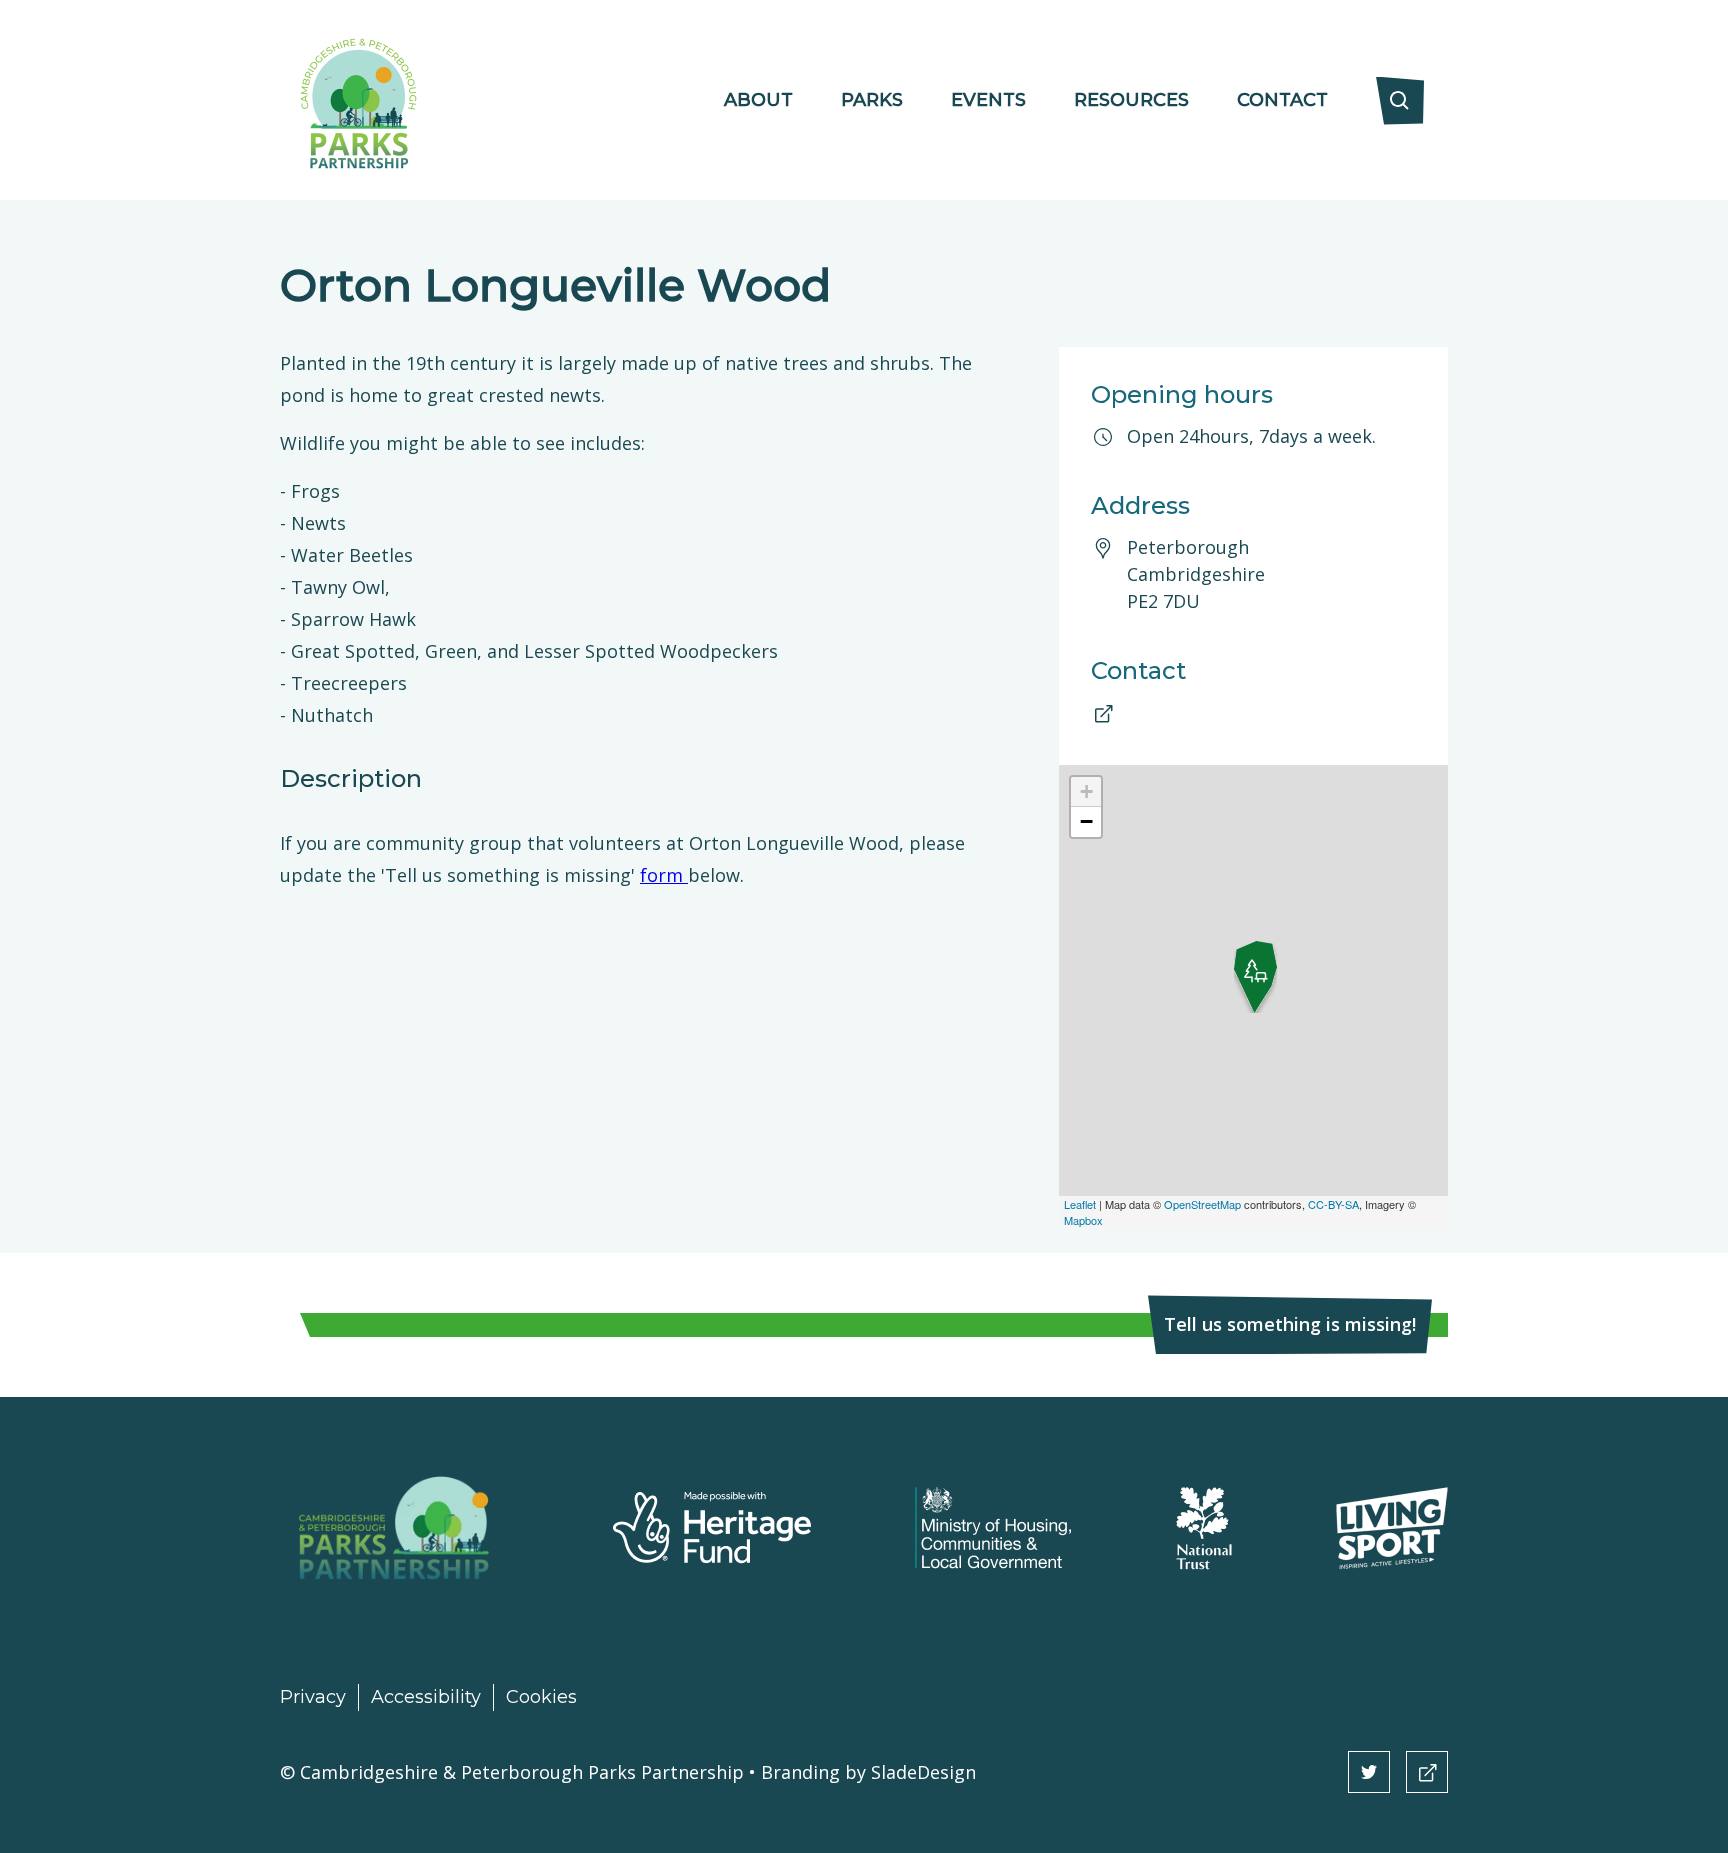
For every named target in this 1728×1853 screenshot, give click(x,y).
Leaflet (1080, 1204)
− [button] (1086, 821)
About (758, 100)
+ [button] (1086, 791)
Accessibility (426, 1697)
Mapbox (1083, 1220)
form (664, 875)
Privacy (313, 1697)
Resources (1131, 100)
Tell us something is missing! (1290, 1324)
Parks (872, 100)
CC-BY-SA (1333, 1204)
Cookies (541, 1697)
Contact (1282, 100)
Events (988, 100)
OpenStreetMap (1202, 1204)
